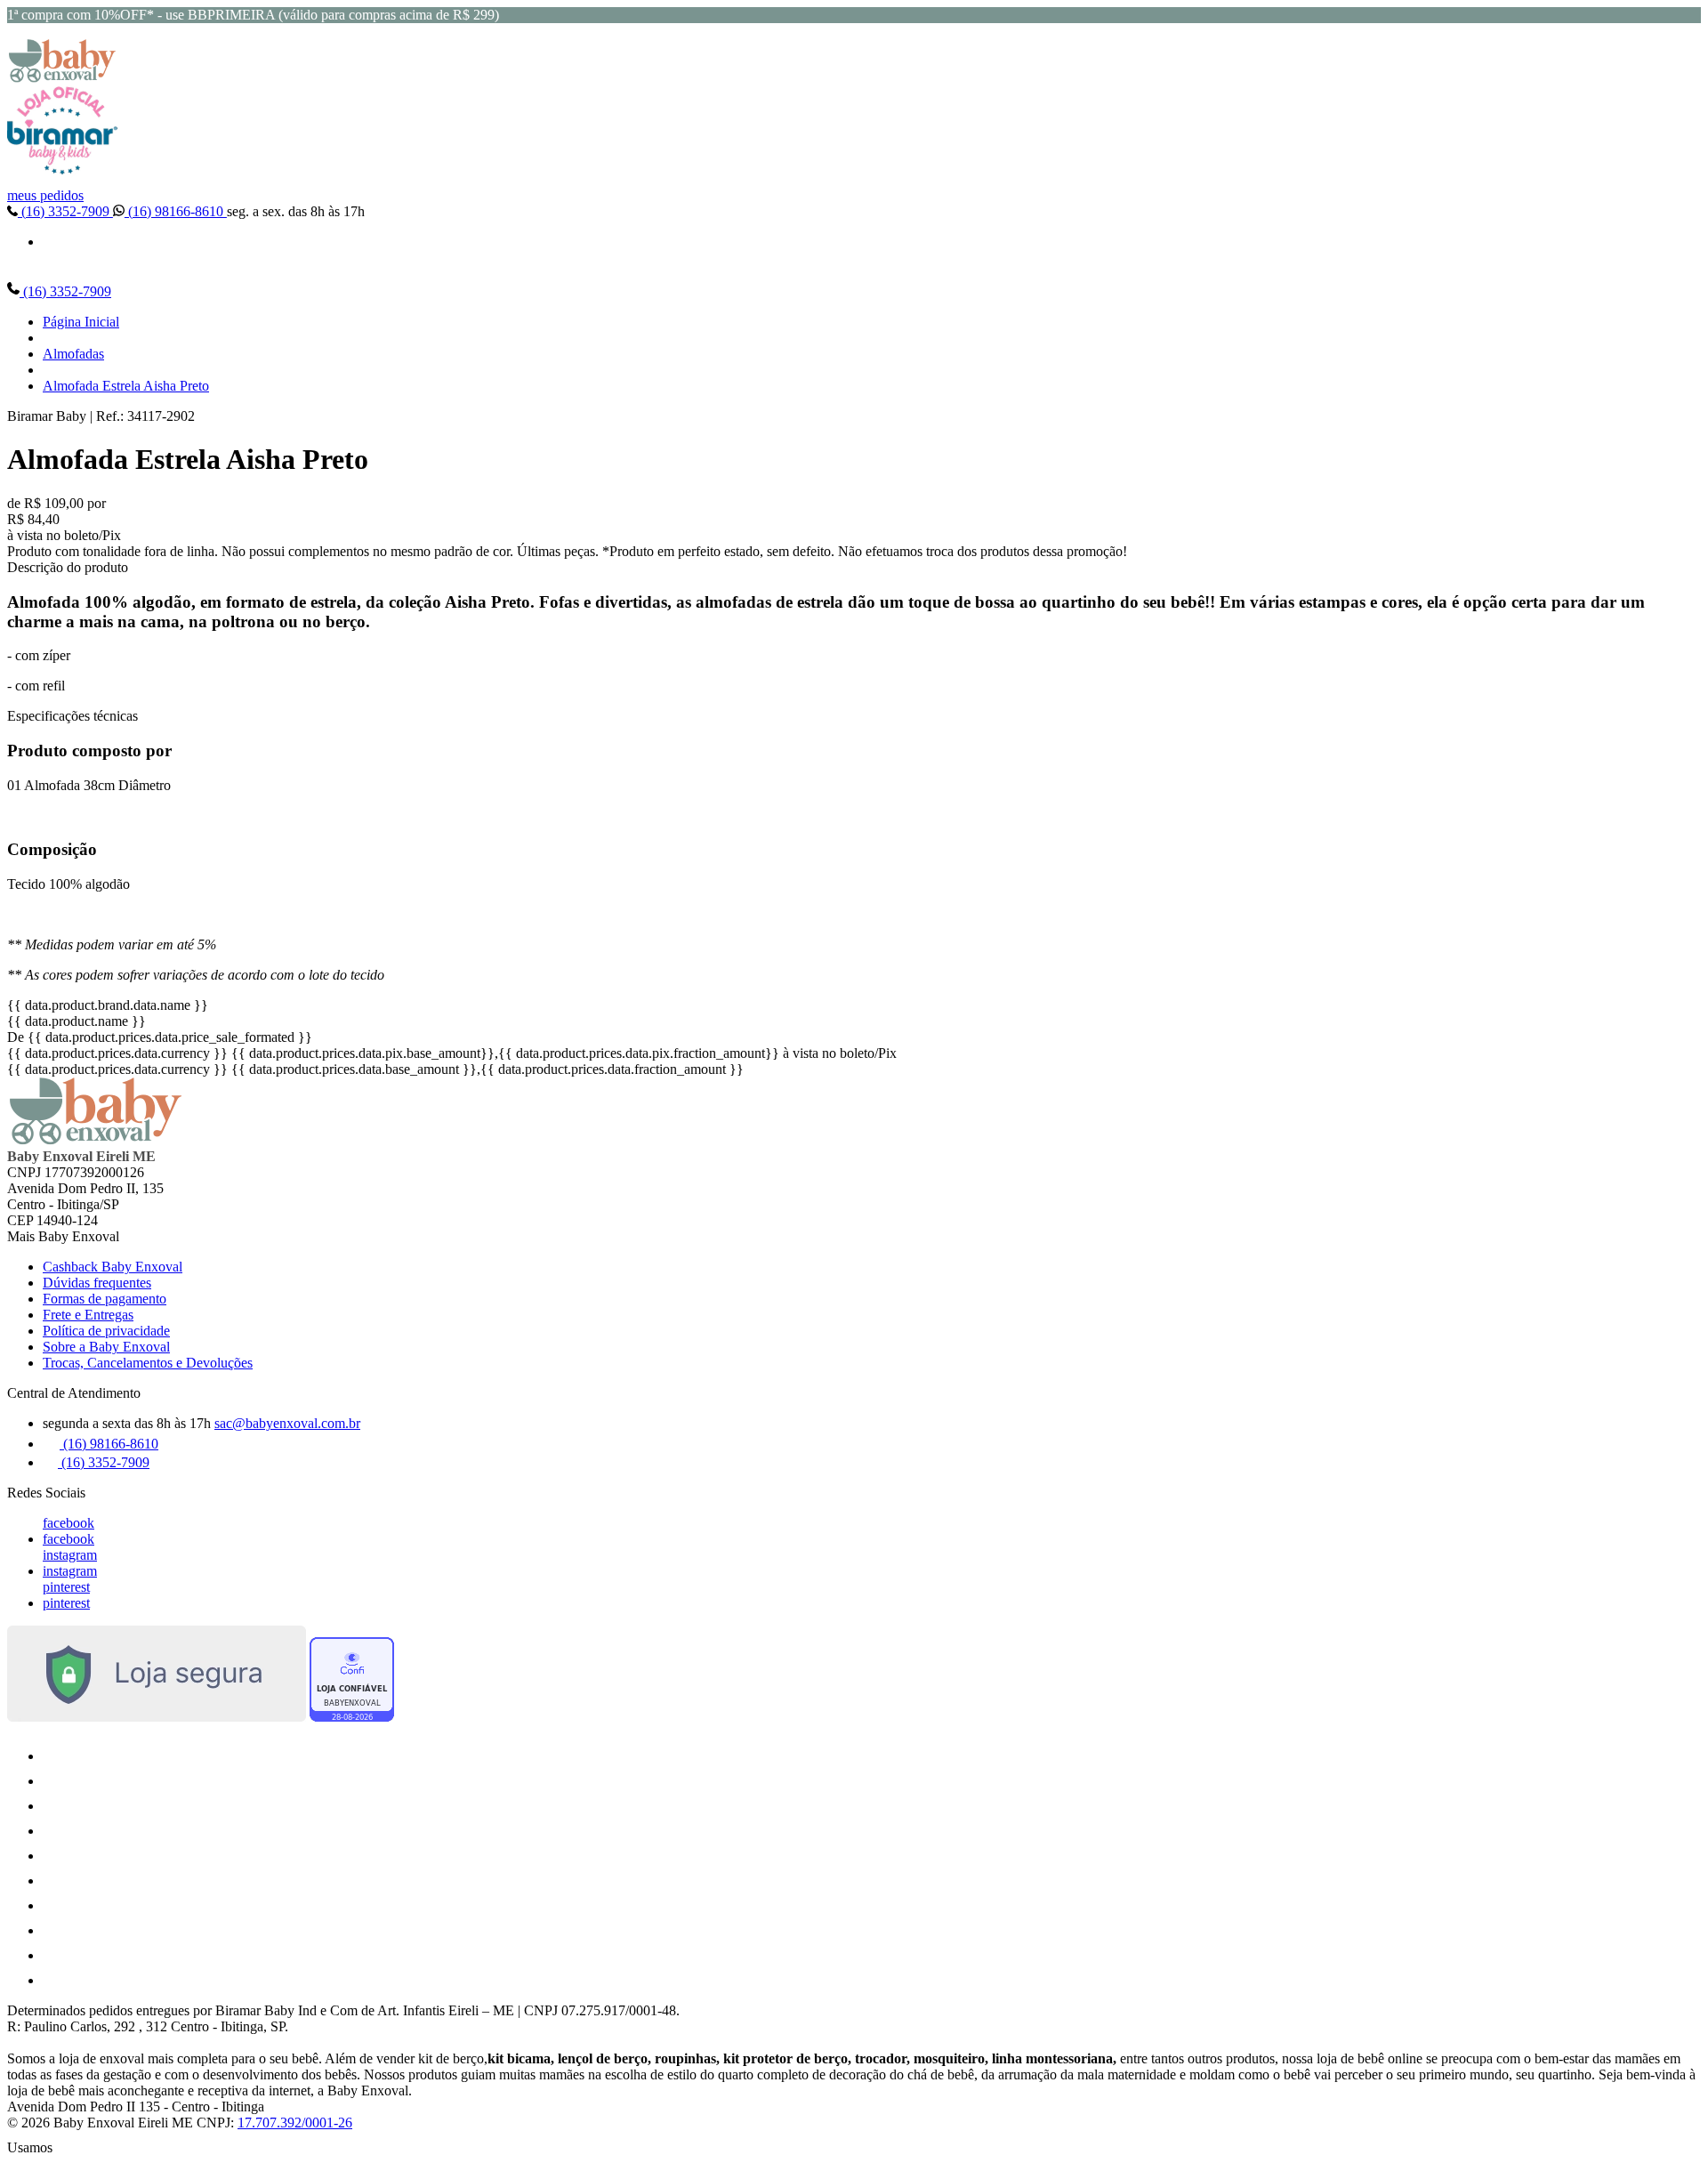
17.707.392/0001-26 (295, 2123)
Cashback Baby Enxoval (113, 1267)
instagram (70, 1555)
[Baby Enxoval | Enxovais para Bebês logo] (62, 78)
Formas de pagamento (105, 1299)
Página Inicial (81, 322)
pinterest (66, 1587)
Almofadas (73, 354)
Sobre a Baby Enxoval (106, 1347)
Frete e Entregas (88, 1315)
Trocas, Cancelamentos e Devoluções (148, 1363)
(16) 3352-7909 (65, 211)
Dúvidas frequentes (97, 1283)
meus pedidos (45, 195)
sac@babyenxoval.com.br (287, 1423)
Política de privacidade (106, 1331)
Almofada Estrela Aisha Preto (126, 386)
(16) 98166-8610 (176, 211)
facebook (68, 1523)
